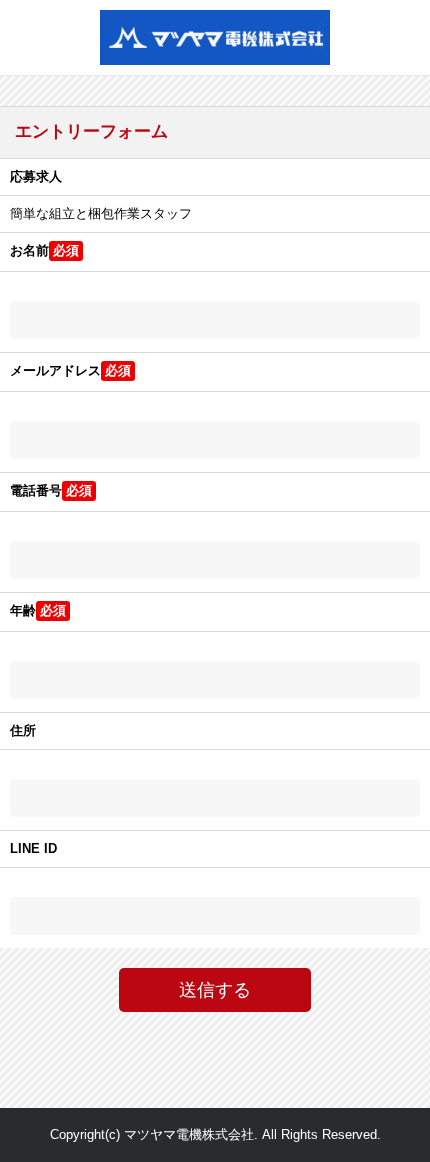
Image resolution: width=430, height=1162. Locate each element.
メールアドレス (55, 370)
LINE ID (33, 848)
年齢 (23, 610)
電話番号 (36, 490)
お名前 (29, 250)
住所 (23, 730)
